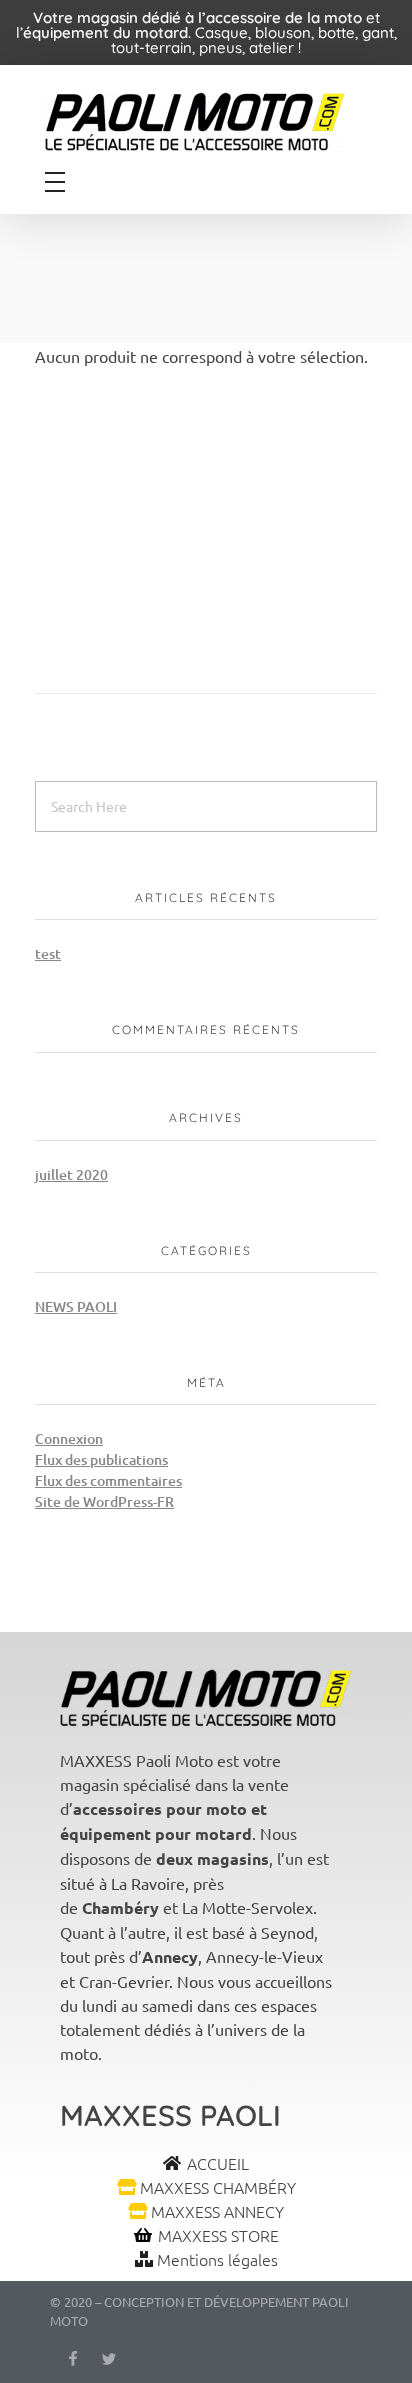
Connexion (69, 1438)
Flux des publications (101, 1459)
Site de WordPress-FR (104, 1501)
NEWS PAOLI (76, 1306)
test (48, 953)
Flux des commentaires (108, 1480)
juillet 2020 (71, 1174)
